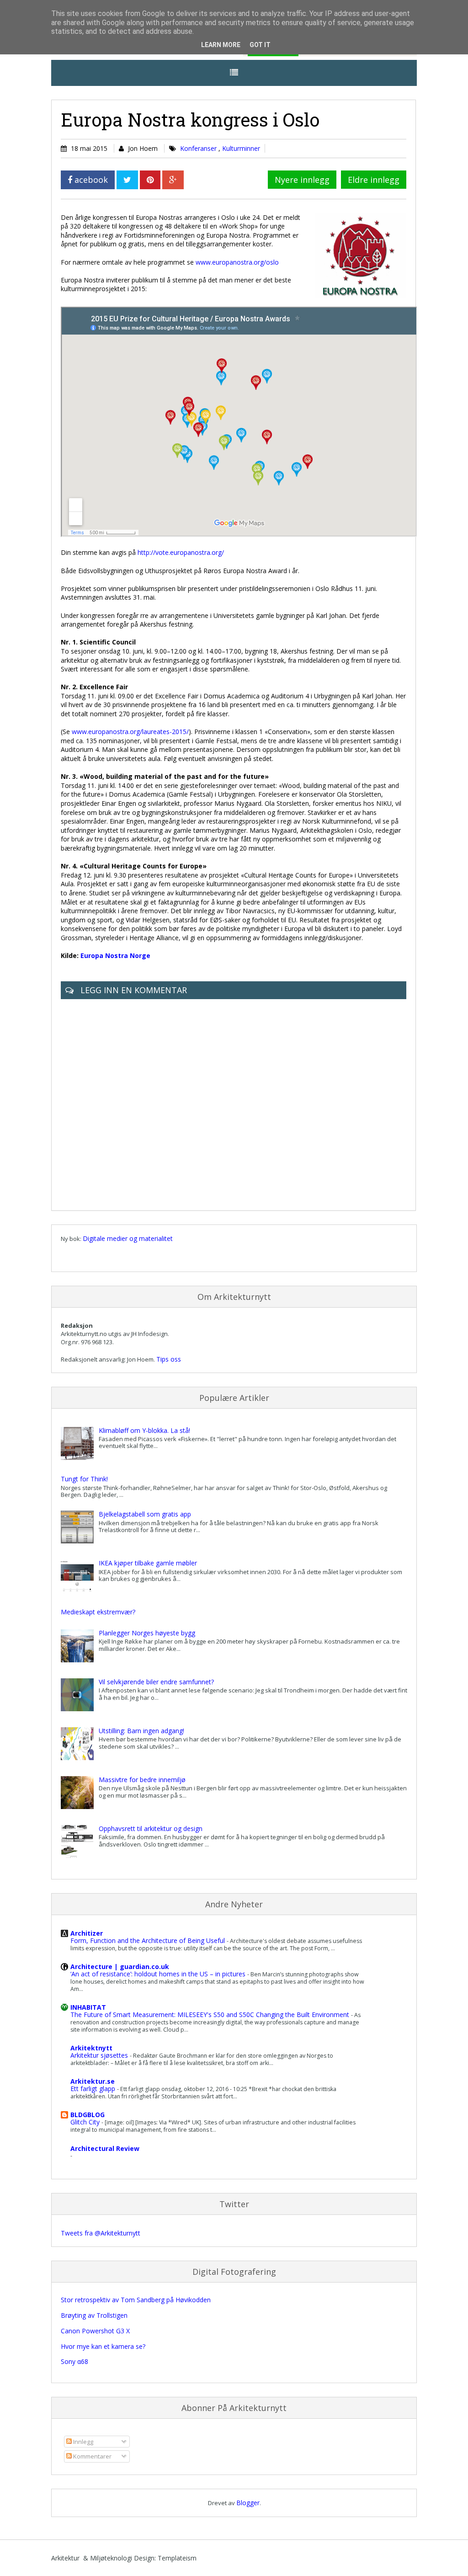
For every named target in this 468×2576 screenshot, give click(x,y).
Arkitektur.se (93, 2081)
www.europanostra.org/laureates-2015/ (130, 732)
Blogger (248, 2503)
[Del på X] (127, 180)
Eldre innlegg (374, 180)
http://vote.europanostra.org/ (181, 552)
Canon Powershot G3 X (95, 2331)
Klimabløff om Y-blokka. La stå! (144, 1430)
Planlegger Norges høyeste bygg (147, 1633)
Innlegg (82, 2442)
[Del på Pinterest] (150, 180)
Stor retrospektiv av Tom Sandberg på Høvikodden (136, 2300)
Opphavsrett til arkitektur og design (151, 1828)
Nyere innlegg (302, 180)
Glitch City (86, 2122)
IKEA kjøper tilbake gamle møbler (148, 1563)
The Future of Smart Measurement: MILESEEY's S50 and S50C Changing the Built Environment (211, 2014)
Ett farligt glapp (94, 2089)
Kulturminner (241, 148)
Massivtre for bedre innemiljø (142, 1780)
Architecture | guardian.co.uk (120, 1967)
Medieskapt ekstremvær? (98, 1612)
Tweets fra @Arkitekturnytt (101, 2233)
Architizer (87, 1933)
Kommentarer (92, 2456)
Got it (260, 45)
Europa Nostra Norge (115, 955)
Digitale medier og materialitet (128, 1238)
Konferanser (199, 148)
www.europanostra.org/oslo (237, 262)
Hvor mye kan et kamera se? (103, 2346)
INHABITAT (88, 2007)
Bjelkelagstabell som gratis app (145, 1514)
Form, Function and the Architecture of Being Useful (149, 1940)
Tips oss (169, 1359)
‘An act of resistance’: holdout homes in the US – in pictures (159, 1974)
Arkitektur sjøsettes (100, 2055)
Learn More (221, 45)
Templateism (177, 2558)
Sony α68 (74, 2361)
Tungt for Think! (84, 1479)
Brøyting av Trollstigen (94, 2315)
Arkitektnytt (91, 2048)
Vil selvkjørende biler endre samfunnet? (156, 1682)
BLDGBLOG (88, 2115)
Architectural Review (105, 2148)
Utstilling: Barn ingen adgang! (141, 1731)
